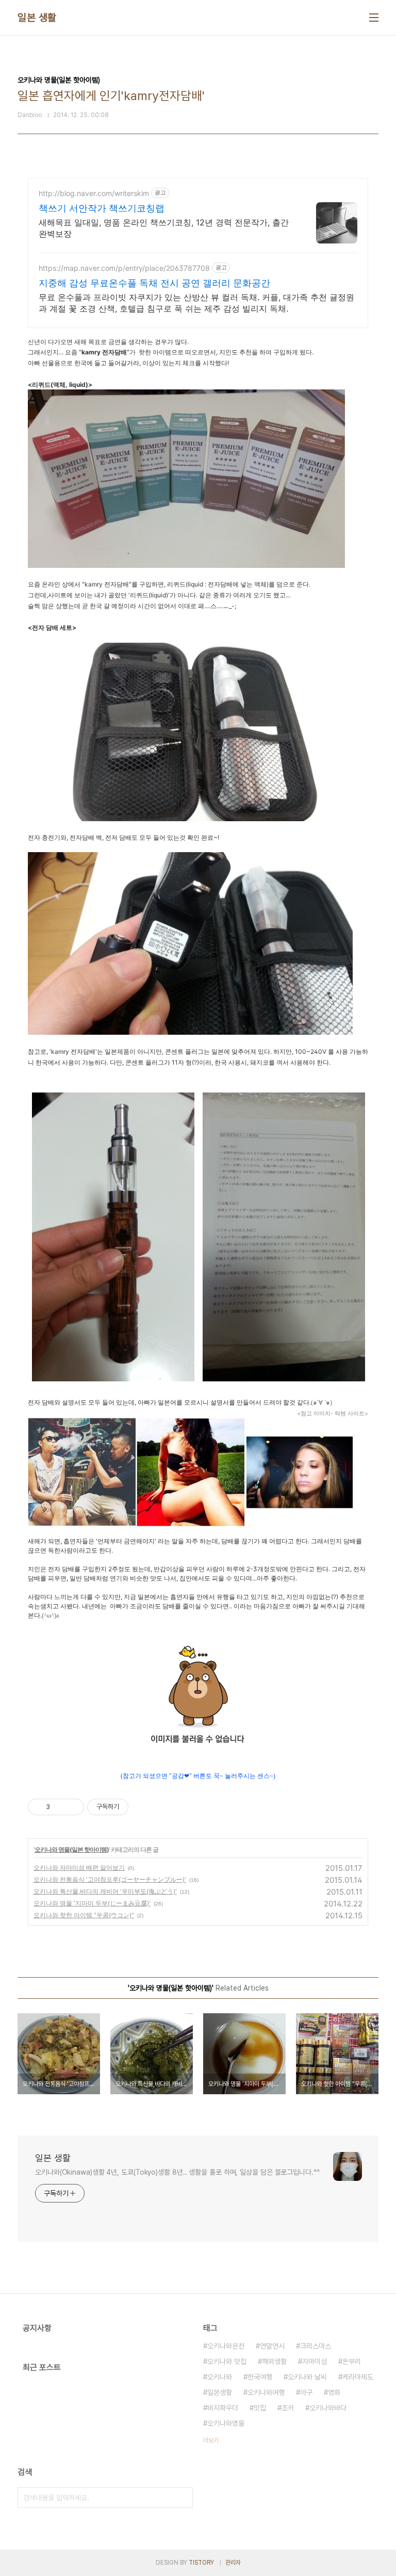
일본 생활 (37, 18)
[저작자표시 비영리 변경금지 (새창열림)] (142, 1807)
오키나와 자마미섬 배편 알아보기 (79, 1868)
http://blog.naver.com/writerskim (94, 193)
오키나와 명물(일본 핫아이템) (72, 1849)
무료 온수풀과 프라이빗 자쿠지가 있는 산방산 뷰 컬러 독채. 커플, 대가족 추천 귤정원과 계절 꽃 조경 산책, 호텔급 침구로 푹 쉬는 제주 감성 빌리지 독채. (196, 303)
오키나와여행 (266, 2392)
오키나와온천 (226, 2346)
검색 (183, 2498)
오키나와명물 (226, 2423)
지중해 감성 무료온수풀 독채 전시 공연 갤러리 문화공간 (154, 283)
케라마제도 (358, 2377)
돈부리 (352, 2361)
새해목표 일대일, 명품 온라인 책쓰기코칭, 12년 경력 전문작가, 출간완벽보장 (164, 228)
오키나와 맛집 (227, 2361)
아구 (306, 2392)
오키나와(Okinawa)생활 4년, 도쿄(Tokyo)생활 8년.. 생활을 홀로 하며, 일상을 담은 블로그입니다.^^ (177, 2172)
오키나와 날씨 (307, 2377)
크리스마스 (316, 2346)
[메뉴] (374, 18)
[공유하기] (60, 1807)
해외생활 (274, 2361)
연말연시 (272, 2346)
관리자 (233, 2563)
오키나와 (220, 2377)
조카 (288, 2408)
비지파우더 (223, 2408)
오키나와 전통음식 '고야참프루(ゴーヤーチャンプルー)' (110, 1879)
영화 (334, 2392)
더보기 (211, 2440)
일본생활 (220, 2392)
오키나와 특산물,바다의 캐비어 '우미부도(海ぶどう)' (105, 1891)
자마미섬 (315, 2361)
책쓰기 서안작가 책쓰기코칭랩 (102, 208)
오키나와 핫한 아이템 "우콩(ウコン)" (84, 1915)
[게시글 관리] (72, 1807)
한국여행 (260, 2377)
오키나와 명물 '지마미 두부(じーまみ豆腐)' (92, 1903)
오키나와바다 (328, 2408)
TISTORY (201, 2563)
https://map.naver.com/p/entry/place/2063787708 (124, 268)
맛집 (260, 2408)
